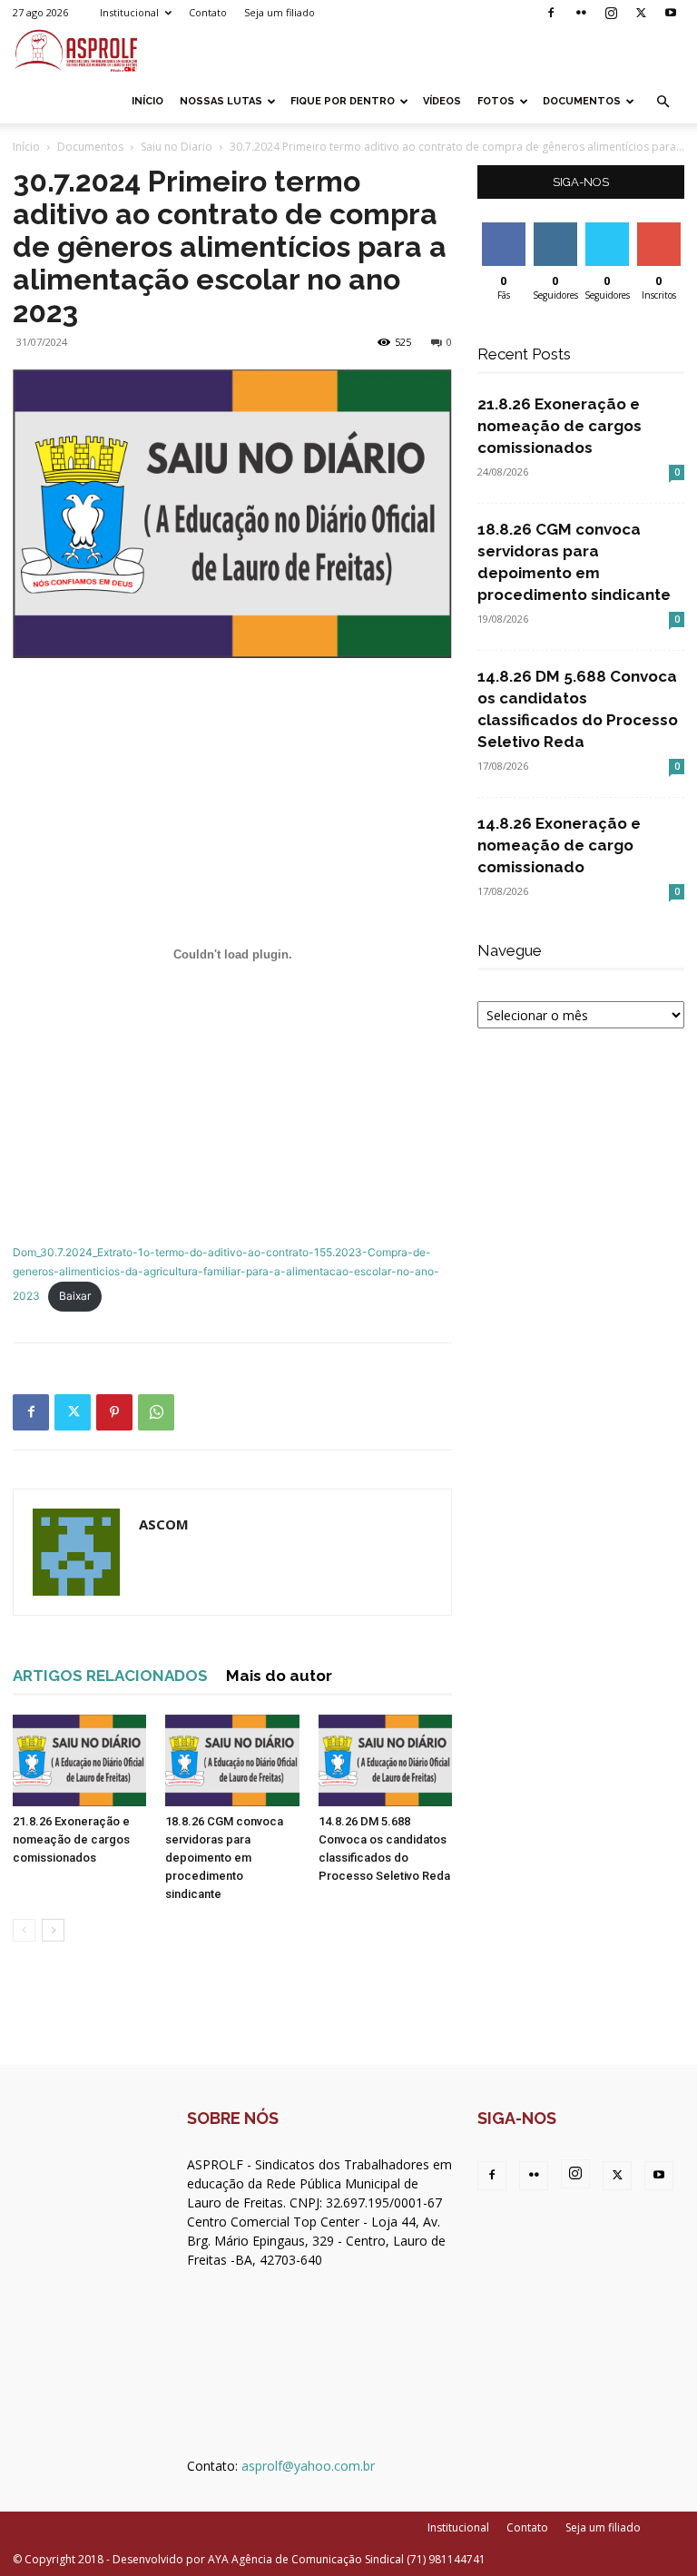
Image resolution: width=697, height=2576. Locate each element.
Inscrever (661, 229)
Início (147, 101)
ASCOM (164, 1524)
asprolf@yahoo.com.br (308, 2466)
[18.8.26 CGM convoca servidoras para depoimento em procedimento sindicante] (232, 1760)
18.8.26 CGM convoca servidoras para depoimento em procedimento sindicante (224, 1858)
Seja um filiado (280, 12)
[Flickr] (581, 13)
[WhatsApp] (156, 1412)
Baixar (75, 1296)
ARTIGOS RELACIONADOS (110, 1676)
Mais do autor (279, 1676)
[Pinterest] (114, 1412)
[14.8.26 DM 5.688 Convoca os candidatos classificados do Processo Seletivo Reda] (385, 1760)
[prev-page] (24, 1930)
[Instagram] (611, 13)
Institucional (129, 12)
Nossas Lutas (221, 101)
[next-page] (53, 1930)
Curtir (504, 229)
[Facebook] (551, 13)
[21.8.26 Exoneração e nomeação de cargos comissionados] (79, 1760)
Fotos (496, 101)
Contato (208, 12)
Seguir (555, 229)
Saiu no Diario (177, 147)
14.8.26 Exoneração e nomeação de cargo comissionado (559, 845)
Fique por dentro (343, 101)
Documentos (582, 101)
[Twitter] (641, 13)
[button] (663, 102)
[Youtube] (671, 13)
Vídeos (442, 101)
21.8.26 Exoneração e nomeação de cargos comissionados (71, 1839)
